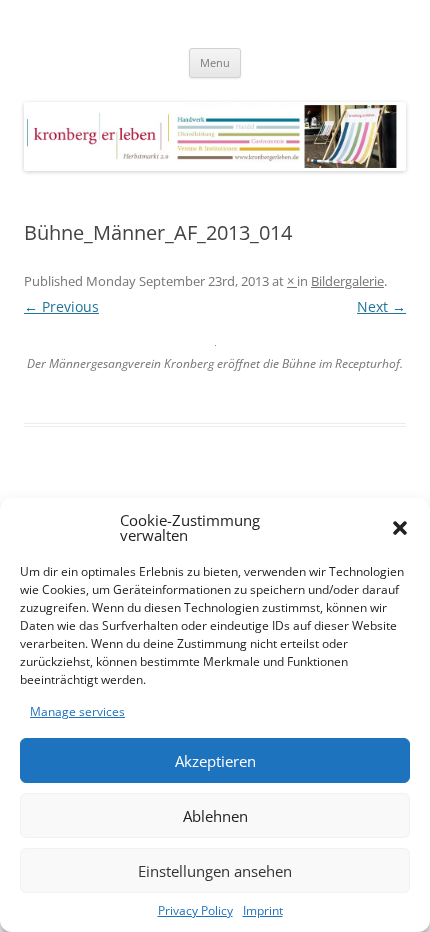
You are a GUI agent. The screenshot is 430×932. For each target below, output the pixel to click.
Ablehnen (215, 816)
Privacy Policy (195, 910)
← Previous (61, 306)
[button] (400, 528)
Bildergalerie (347, 281)
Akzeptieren (215, 761)
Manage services (77, 711)
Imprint (263, 910)
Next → (381, 306)
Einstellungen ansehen (215, 871)
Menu (215, 62)
